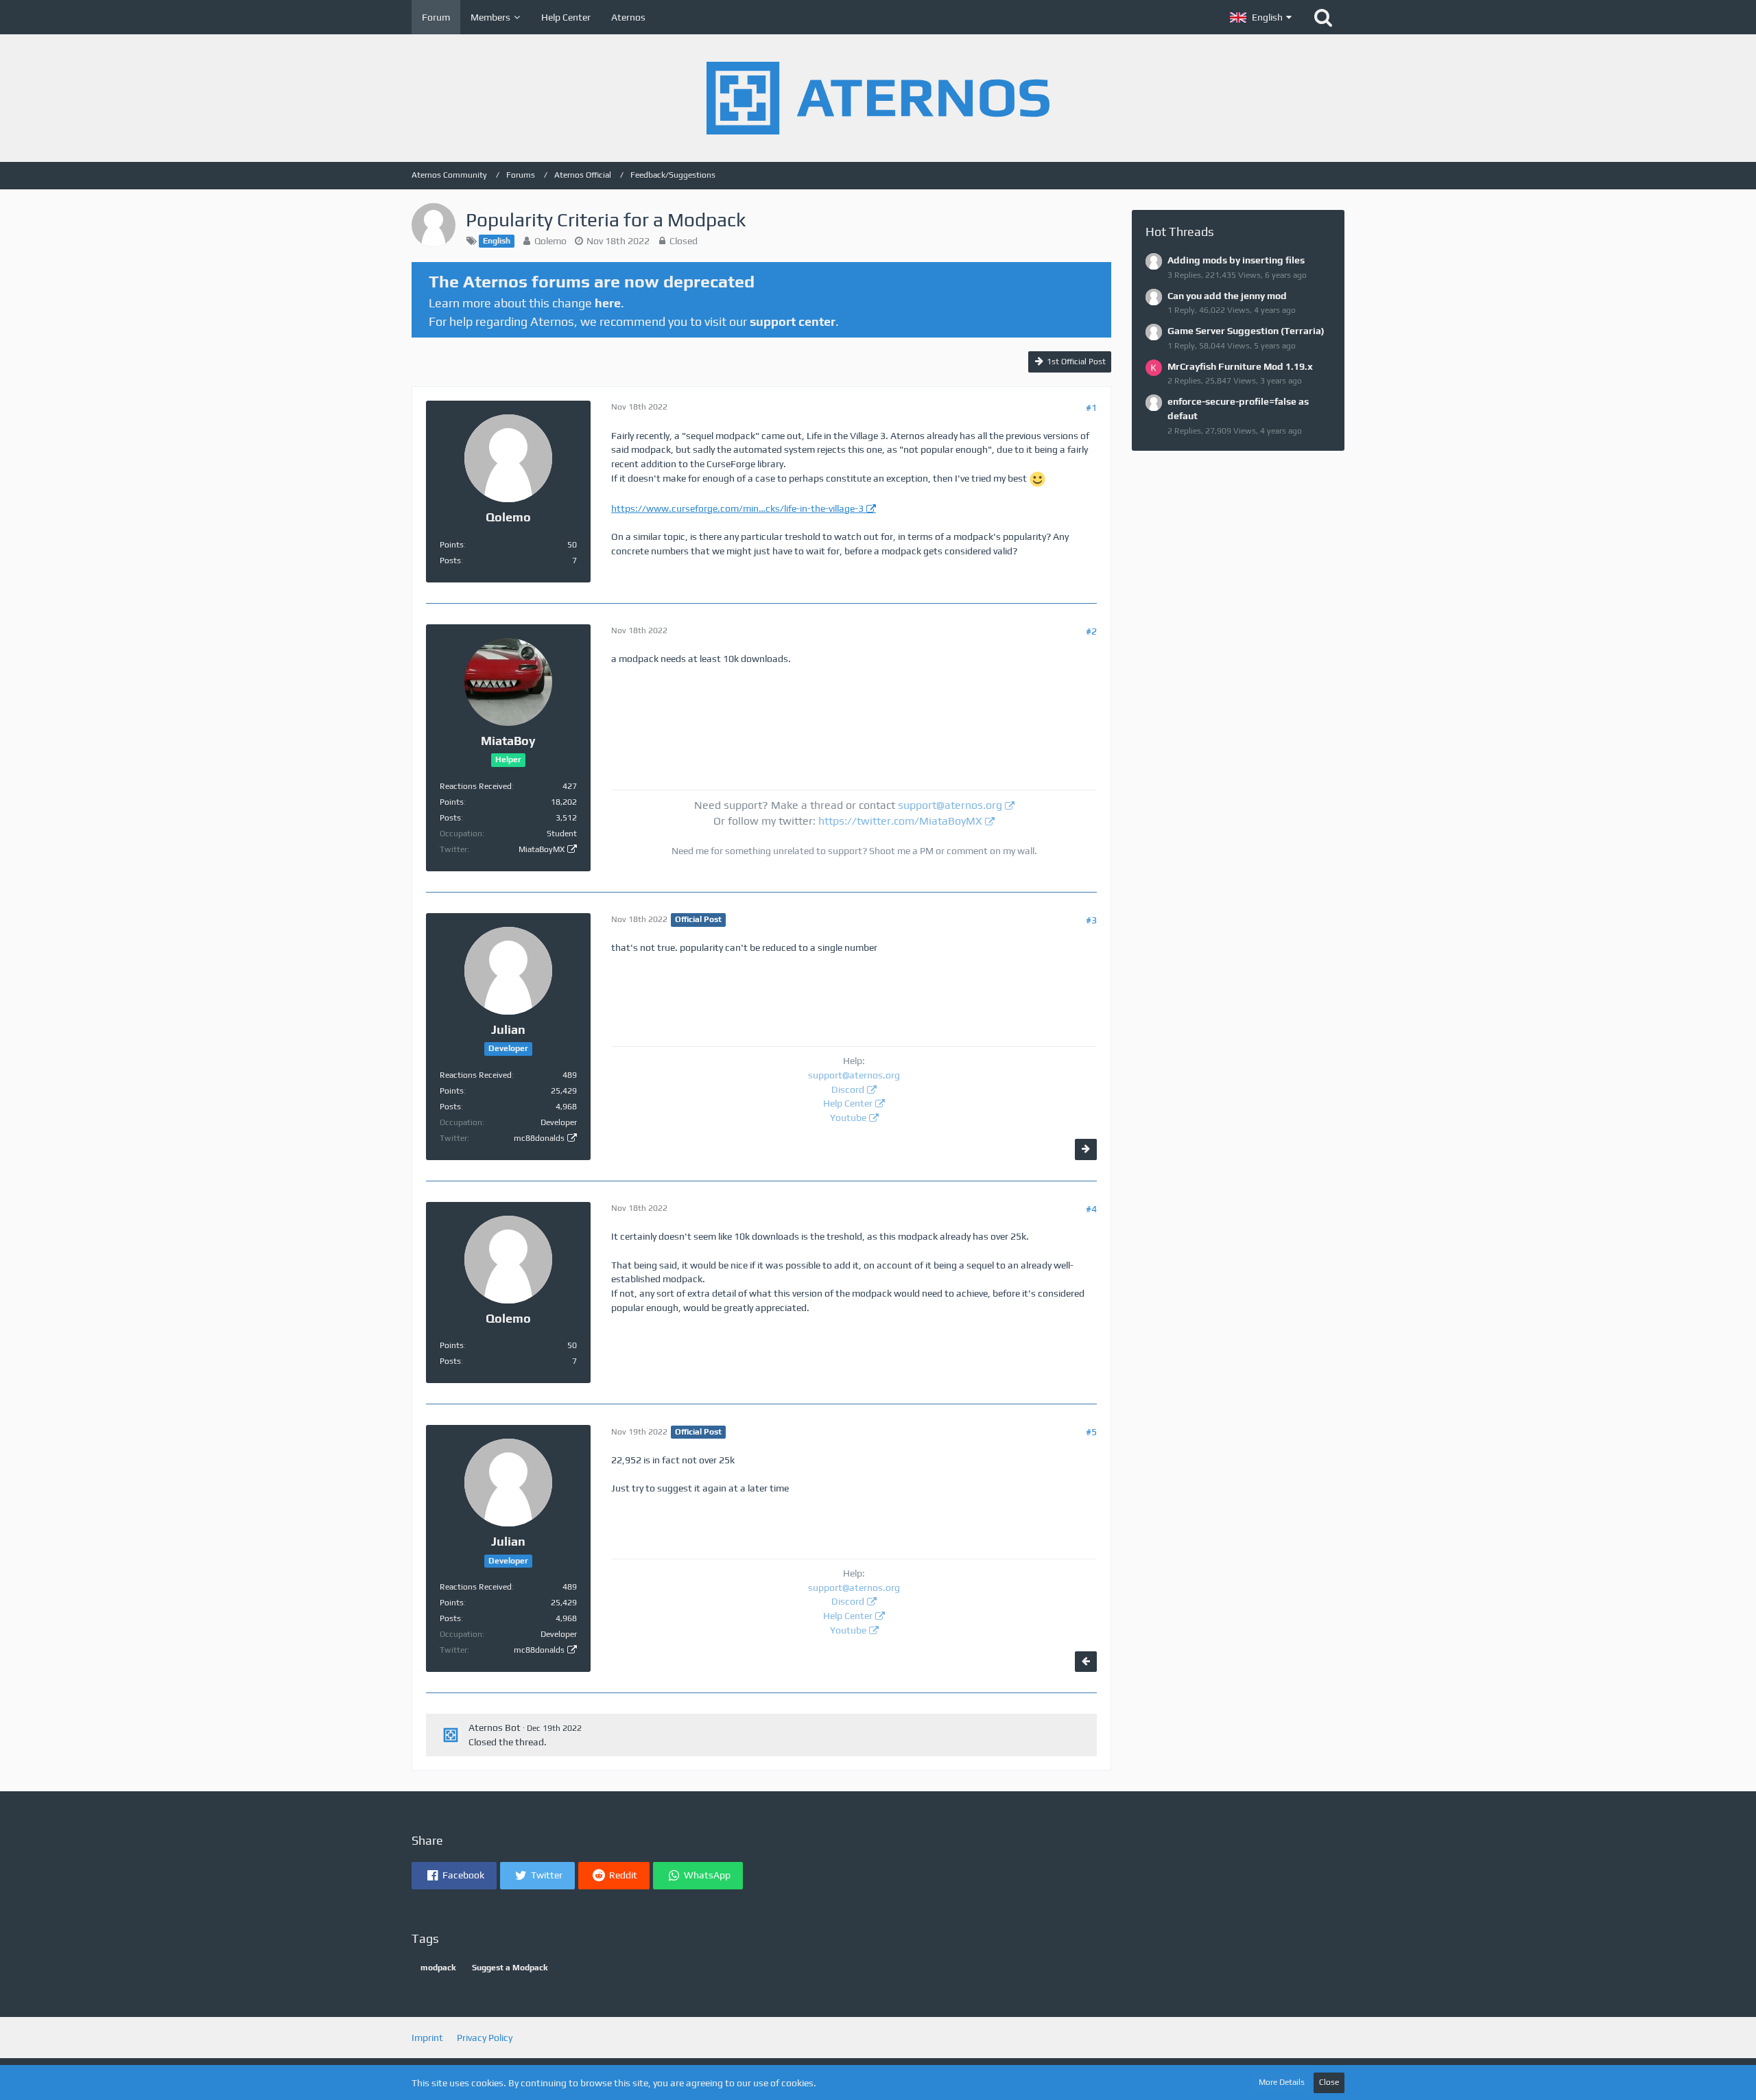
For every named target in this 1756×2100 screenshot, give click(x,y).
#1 (1091, 408)
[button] (1261, 17)
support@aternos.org (950, 805)
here (608, 303)
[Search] (1323, 17)
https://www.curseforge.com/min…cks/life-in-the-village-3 (737, 508)
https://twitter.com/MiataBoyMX (900, 821)
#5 (1091, 1432)
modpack (438, 1968)
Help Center (848, 1103)
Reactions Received (476, 786)
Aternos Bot (495, 1727)
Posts (450, 561)
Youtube (848, 1118)
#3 (1091, 920)
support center (793, 321)
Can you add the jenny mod (1227, 296)
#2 (1091, 631)
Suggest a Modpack (510, 1968)
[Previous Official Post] (1086, 1662)
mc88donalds (539, 1138)
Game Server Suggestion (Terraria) (1246, 331)
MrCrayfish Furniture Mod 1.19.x (1240, 366)
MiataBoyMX (542, 849)
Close (1329, 2082)
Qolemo (550, 241)
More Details (1282, 2082)
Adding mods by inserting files (1236, 260)
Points (452, 545)
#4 (1091, 1209)
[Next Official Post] (1086, 1149)
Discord (848, 1089)
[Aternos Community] (878, 98)
